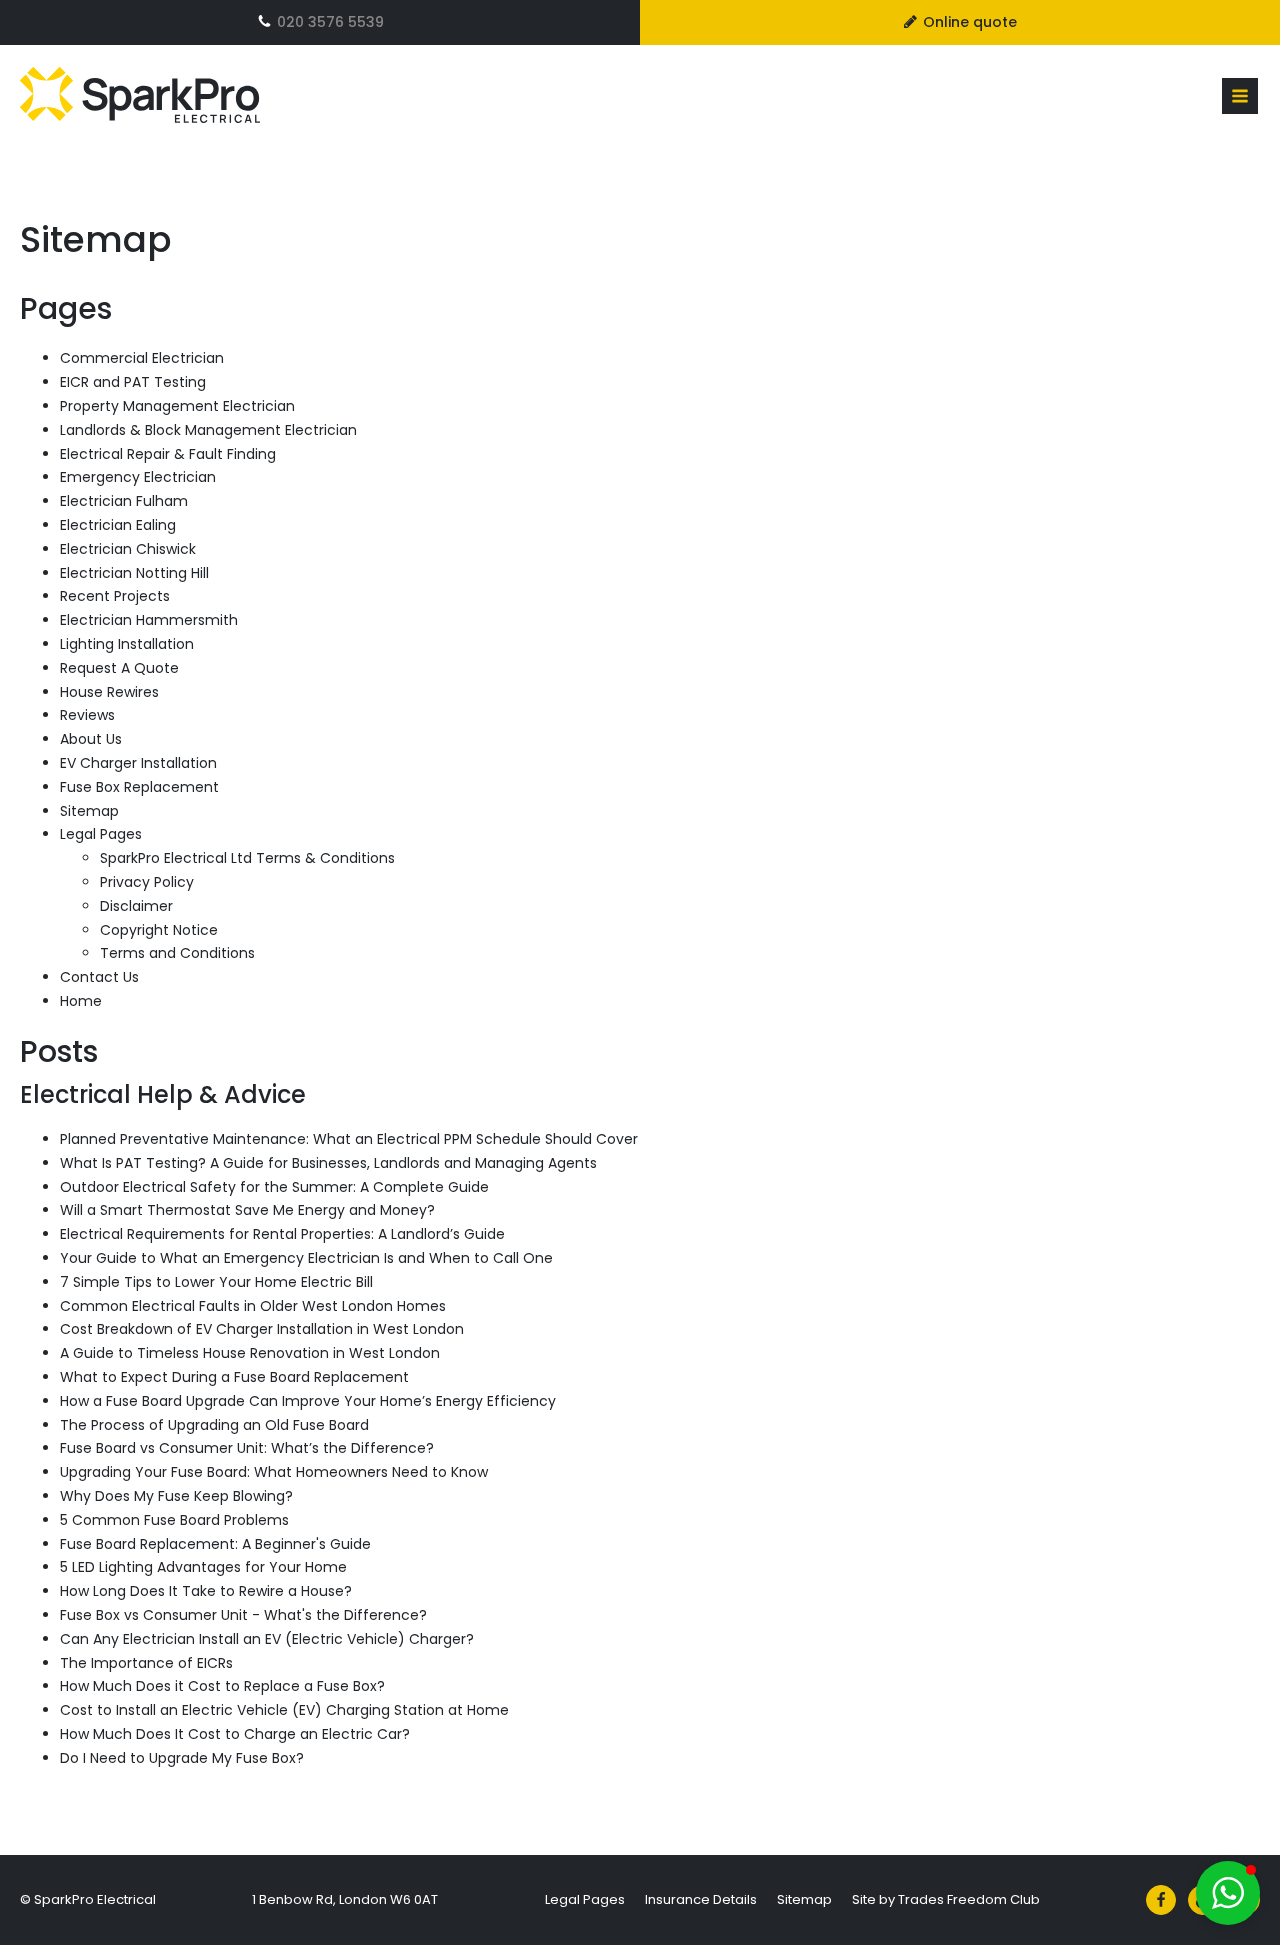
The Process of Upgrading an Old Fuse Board (214, 1425)
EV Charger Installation (138, 763)
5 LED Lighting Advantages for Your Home (203, 1567)
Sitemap (89, 811)
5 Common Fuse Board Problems (174, 1520)
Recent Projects (115, 596)
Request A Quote (119, 668)
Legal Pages (101, 834)
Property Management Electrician (177, 406)
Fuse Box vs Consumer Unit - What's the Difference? (243, 1615)
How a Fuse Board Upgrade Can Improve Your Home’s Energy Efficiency (308, 1401)
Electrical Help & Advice (163, 1094)
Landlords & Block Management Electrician (208, 430)
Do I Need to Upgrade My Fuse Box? (182, 1758)
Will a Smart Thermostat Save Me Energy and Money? (247, 1210)
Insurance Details (701, 1899)
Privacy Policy (147, 882)
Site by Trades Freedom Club (946, 1899)
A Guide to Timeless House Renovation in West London (250, 1353)
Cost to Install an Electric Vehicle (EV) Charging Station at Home (284, 1710)
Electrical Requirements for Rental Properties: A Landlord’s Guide (282, 1234)
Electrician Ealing (118, 525)
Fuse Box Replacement (139, 787)
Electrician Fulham (124, 501)
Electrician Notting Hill (134, 573)
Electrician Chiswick (128, 549)
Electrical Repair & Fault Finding (168, 454)
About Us (91, 739)
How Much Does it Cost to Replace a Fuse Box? (222, 1686)
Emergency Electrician (138, 477)
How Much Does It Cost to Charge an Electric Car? (235, 1734)
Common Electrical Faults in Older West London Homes (253, 1306)
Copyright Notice (159, 930)
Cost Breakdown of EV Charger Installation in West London (262, 1329)
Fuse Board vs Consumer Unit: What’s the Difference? (247, 1448)
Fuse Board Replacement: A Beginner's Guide (215, 1544)
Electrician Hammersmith (149, 620)
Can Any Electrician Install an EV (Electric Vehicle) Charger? (267, 1639)
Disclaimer (136, 906)
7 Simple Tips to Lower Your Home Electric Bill (216, 1282)
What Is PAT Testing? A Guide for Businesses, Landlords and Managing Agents (328, 1163)
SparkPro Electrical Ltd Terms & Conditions (247, 858)
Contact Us (99, 977)
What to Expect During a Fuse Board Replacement (234, 1377)
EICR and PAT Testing (133, 382)
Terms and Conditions (177, 953)
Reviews (87, 715)
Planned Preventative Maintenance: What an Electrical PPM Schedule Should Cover (349, 1139)
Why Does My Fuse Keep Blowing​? (176, 1496)
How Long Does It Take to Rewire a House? (206, 1591)
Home (81, 1001)
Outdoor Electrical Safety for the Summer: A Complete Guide (274, 1187)
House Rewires (109, 692)
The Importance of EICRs (146, 1663)
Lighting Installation (127, 644)
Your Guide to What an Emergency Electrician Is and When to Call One (306, 1258)
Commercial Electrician (142, 358)
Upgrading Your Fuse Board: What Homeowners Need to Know (274, 1472)
